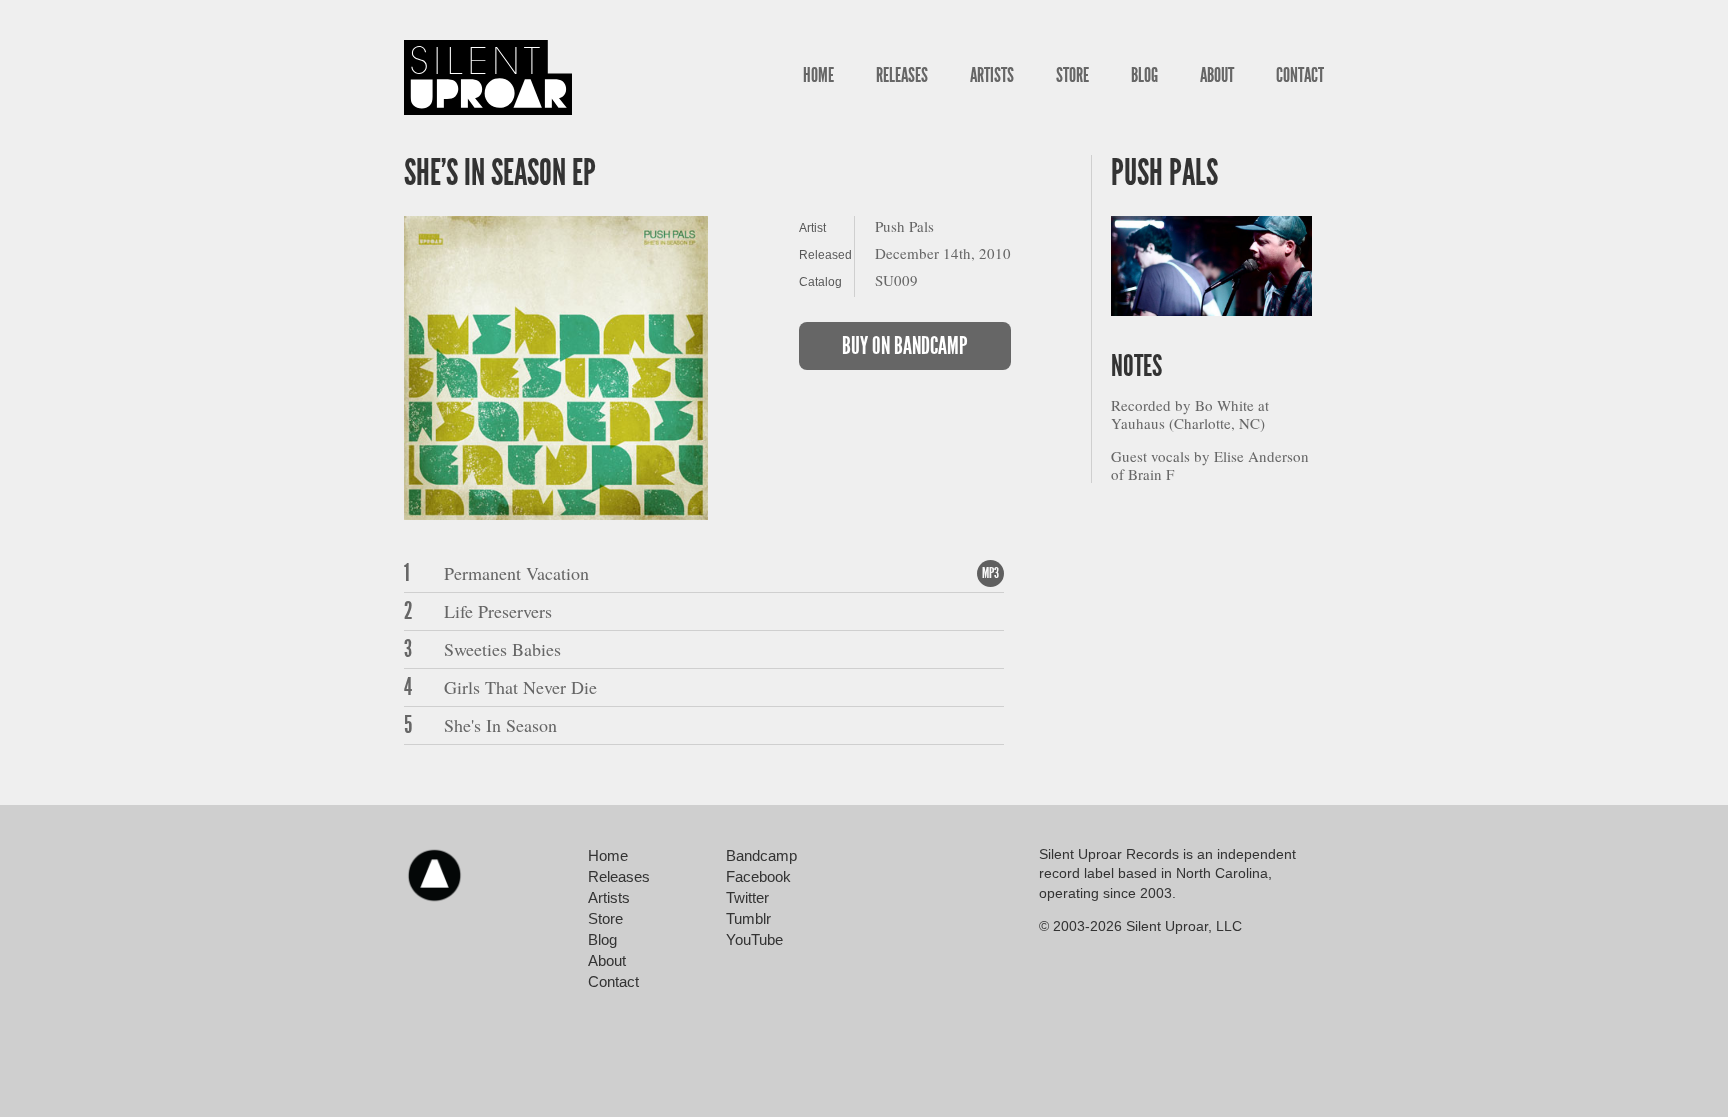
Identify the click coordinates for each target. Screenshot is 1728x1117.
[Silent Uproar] (488, 77)
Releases (902, 75)
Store (1072, 75)
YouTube (754, 939)
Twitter (747, 897)
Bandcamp (761, 855)
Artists (992, 75)
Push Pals (1164, 173)
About (1217, 75)
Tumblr (748, 918)
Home (818, 75)
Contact (1300, 75)
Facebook (758, 876)
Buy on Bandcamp (904, 346)
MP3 (990, 573)
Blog (1144, 75)
